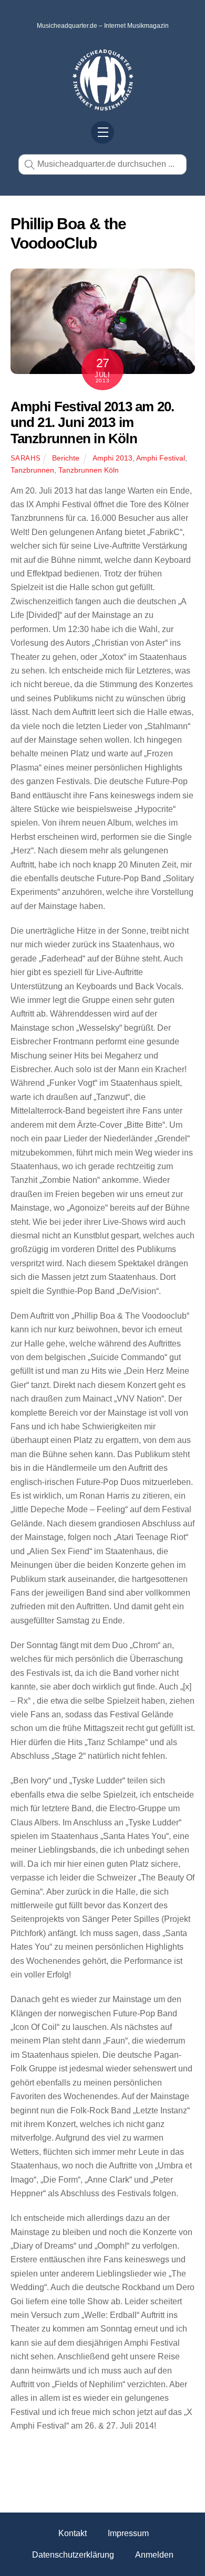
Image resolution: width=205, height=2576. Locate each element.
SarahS (26, 458)
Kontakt (73, 2533)
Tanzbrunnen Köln (89, 470)
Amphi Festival (161, 458)
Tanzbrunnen (32, 470)
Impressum (128, 2533)
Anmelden (154, 2555)
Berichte (66, 458)
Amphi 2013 (112, 458)
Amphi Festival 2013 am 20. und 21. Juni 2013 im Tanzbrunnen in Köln (93, 423)
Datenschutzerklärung (73, 2555)
